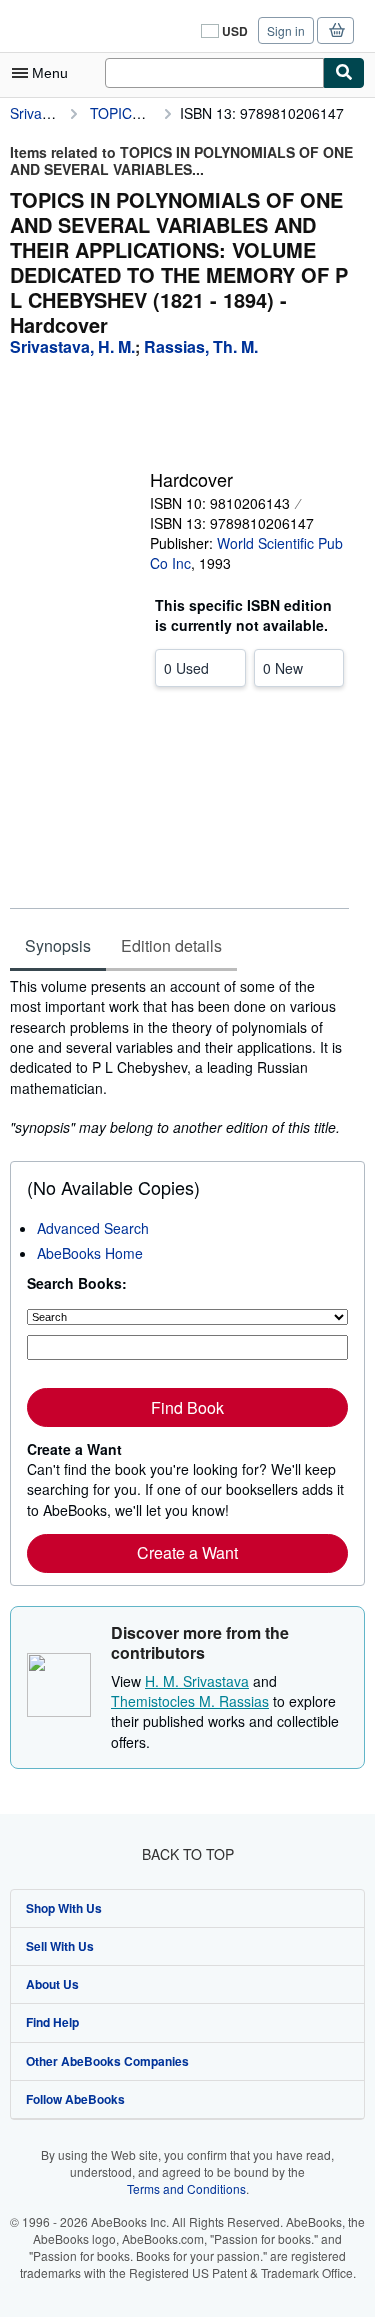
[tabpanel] (179, 1056)
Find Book (187, 1407)
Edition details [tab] (171, 945)
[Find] (344, 73)
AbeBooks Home (90, 1253)
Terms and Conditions (186, 2188)
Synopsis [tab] (58, 945)
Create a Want (187, 1552)
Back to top (188, 1854)
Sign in (286, 30)
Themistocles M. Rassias (190, 1701)
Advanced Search (93, 1228)
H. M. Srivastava (197, 1681)
